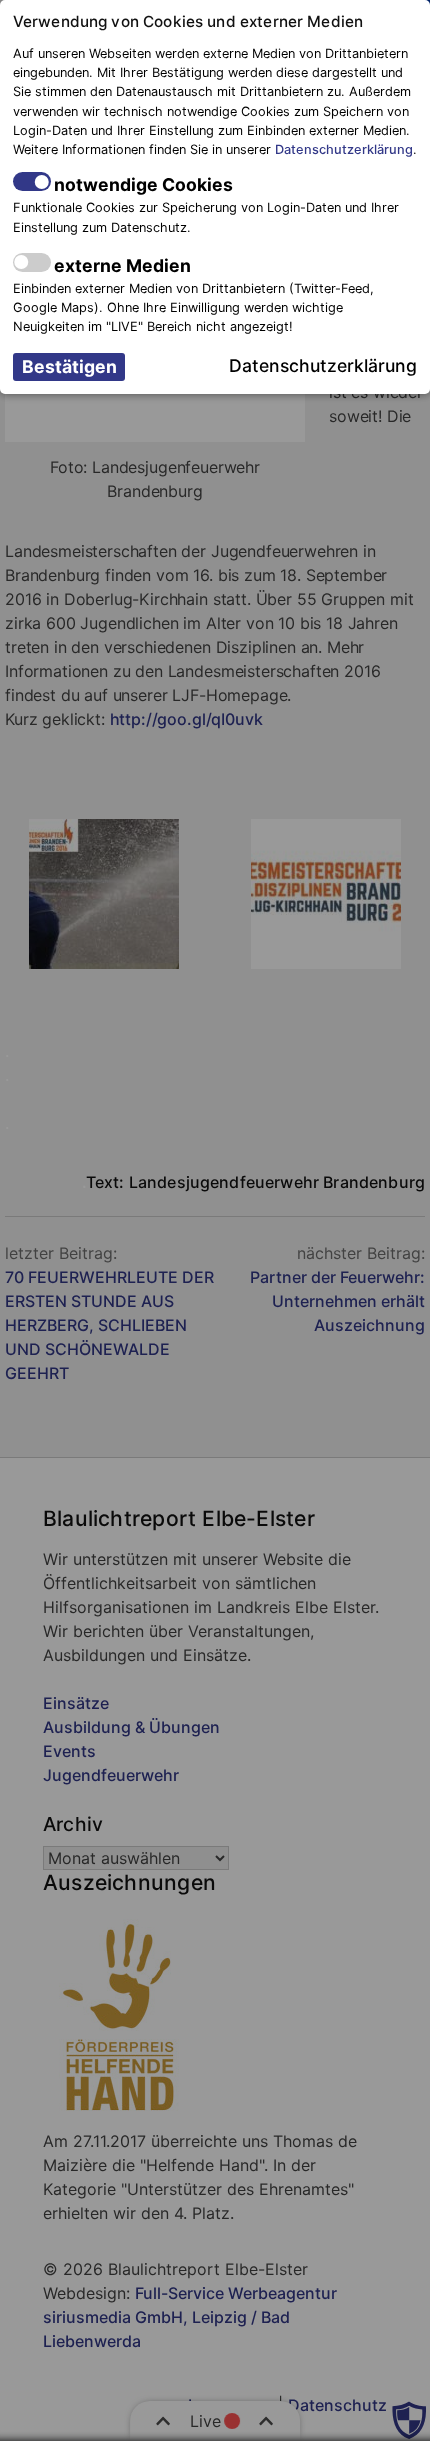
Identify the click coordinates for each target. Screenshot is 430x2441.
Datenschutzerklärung (344, 149)
